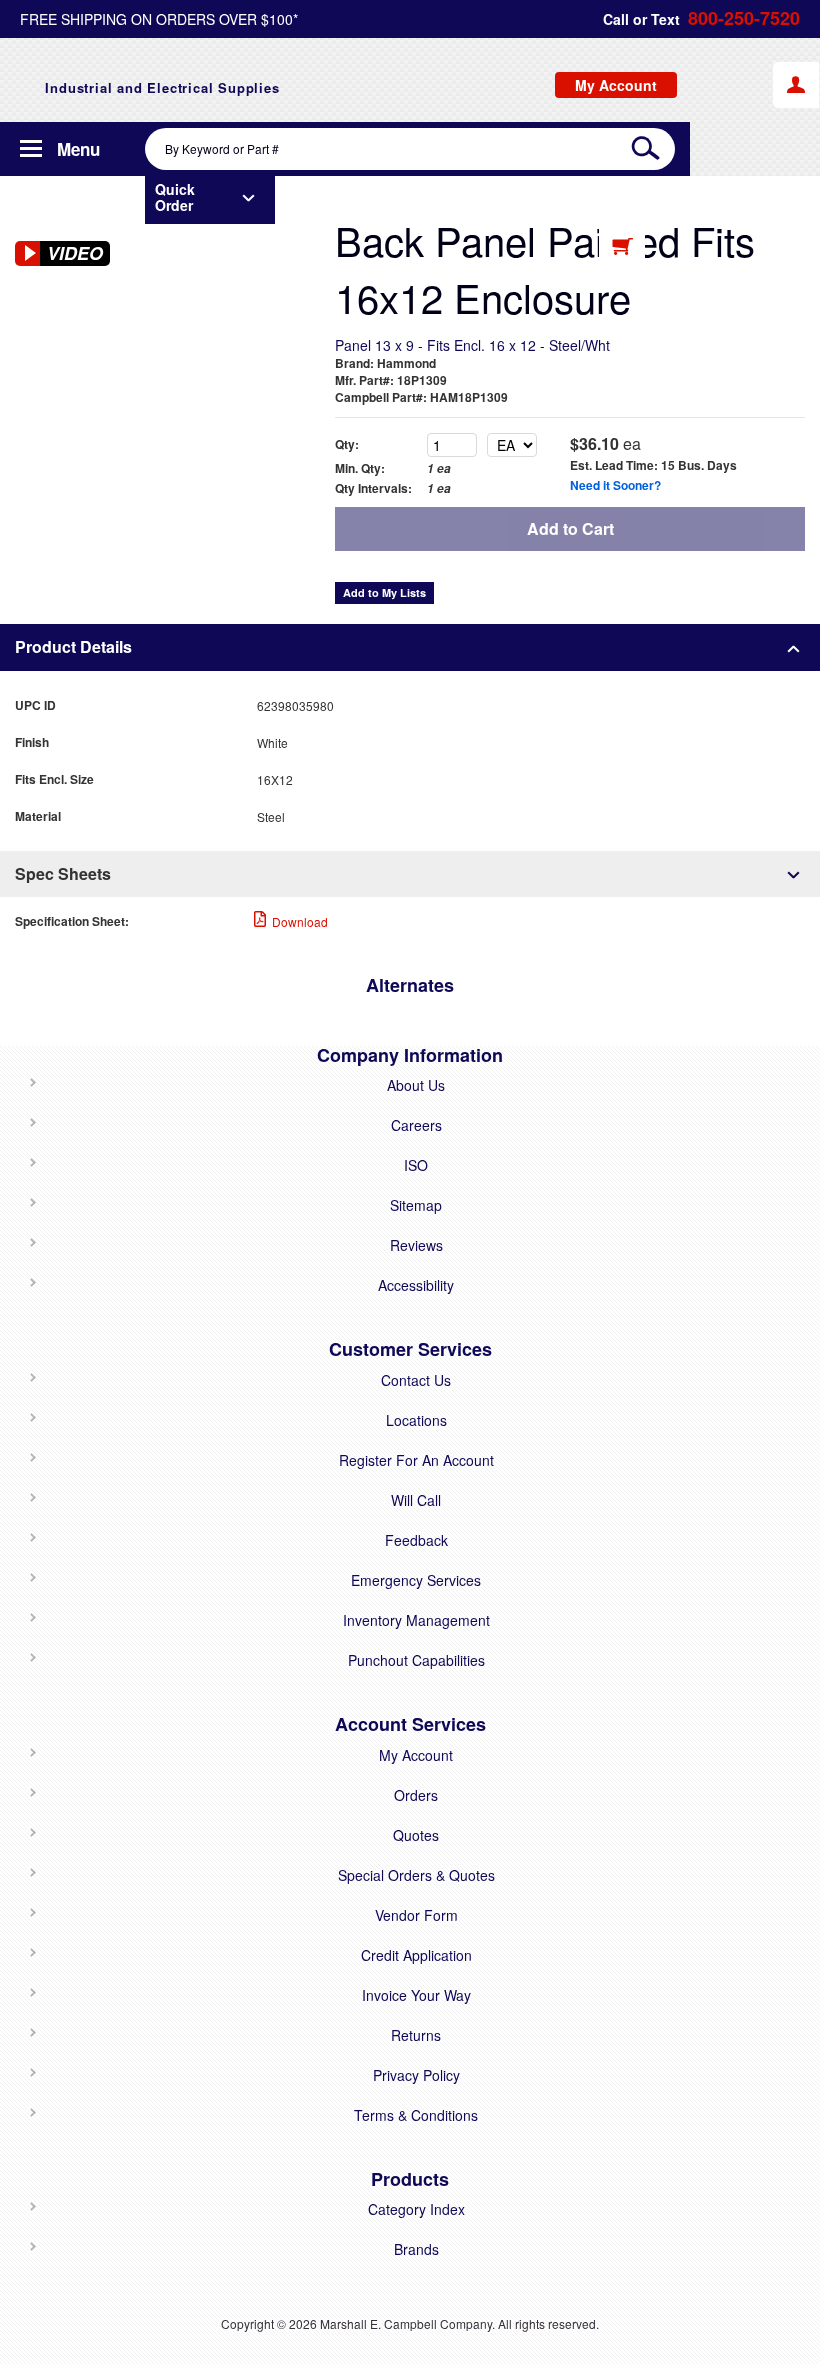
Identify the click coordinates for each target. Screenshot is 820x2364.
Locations (416, 1420)
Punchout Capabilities (416, 1660)
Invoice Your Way (416, 1995)
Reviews (416, 1245)
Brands (416, 2249)
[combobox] (410, 149)
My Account (416, 1755)
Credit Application (416, 1955)
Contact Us (416, 1380)
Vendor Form (416, 1915)
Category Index (416, 2209)
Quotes (416, 1835)
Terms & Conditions (416, 2115)
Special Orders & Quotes (416, 1875)
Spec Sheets (63, 873)
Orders (416, 1795)
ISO (416, 1165)
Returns (416, 2035)
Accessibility (416, 1285)
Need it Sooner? (615, 485)
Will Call (416, 1500)
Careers (416, 1125)
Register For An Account (416, 1460)
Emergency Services (416, 1580)
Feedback (416, 1540)
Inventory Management (416, 1620)
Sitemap (416, 1205)
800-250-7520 (744, 18)
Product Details (73, 646)
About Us (416, 1085)
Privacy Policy (416, 2075)
